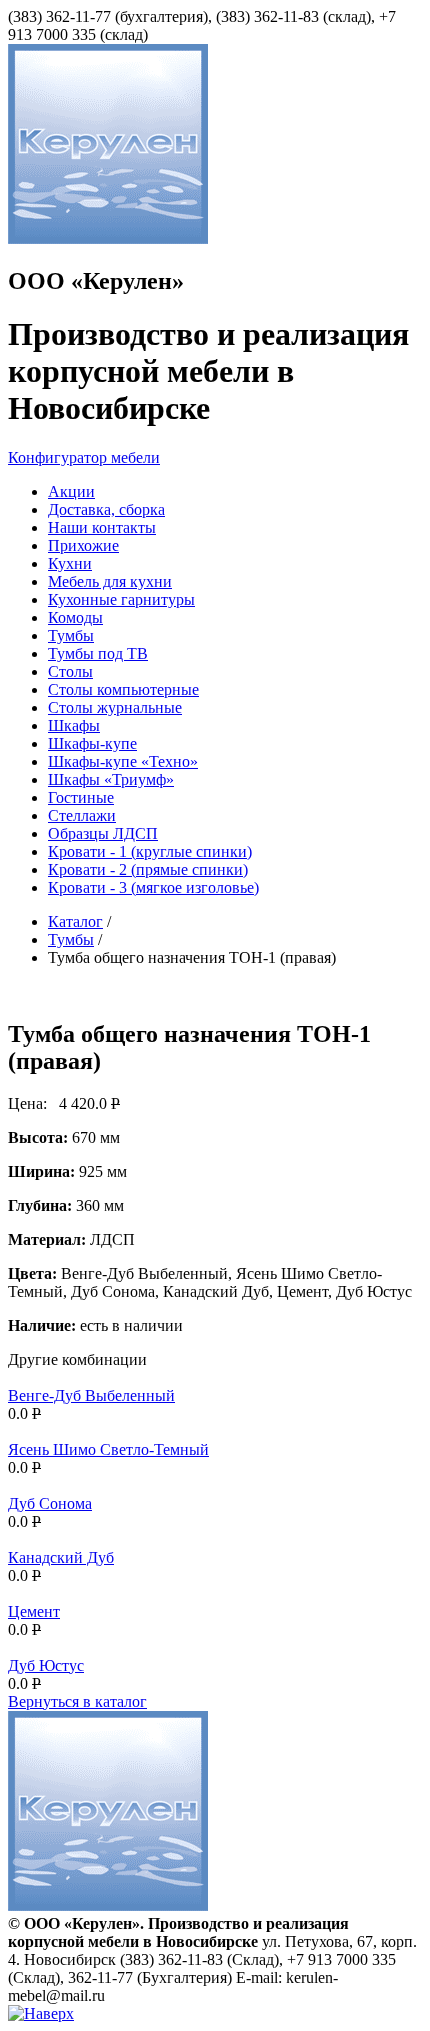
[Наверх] (41, 2013)
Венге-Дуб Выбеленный (91, 1395)
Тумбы (71, 939)
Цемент (34, 1611)
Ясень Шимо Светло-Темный (108, 1449)
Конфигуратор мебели (84, 457)
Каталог (75, 921)
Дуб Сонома (50, 1503)
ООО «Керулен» (96, 281)
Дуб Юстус (46, 1665)
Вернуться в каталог (77, 1701)
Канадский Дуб (61, 1557)
